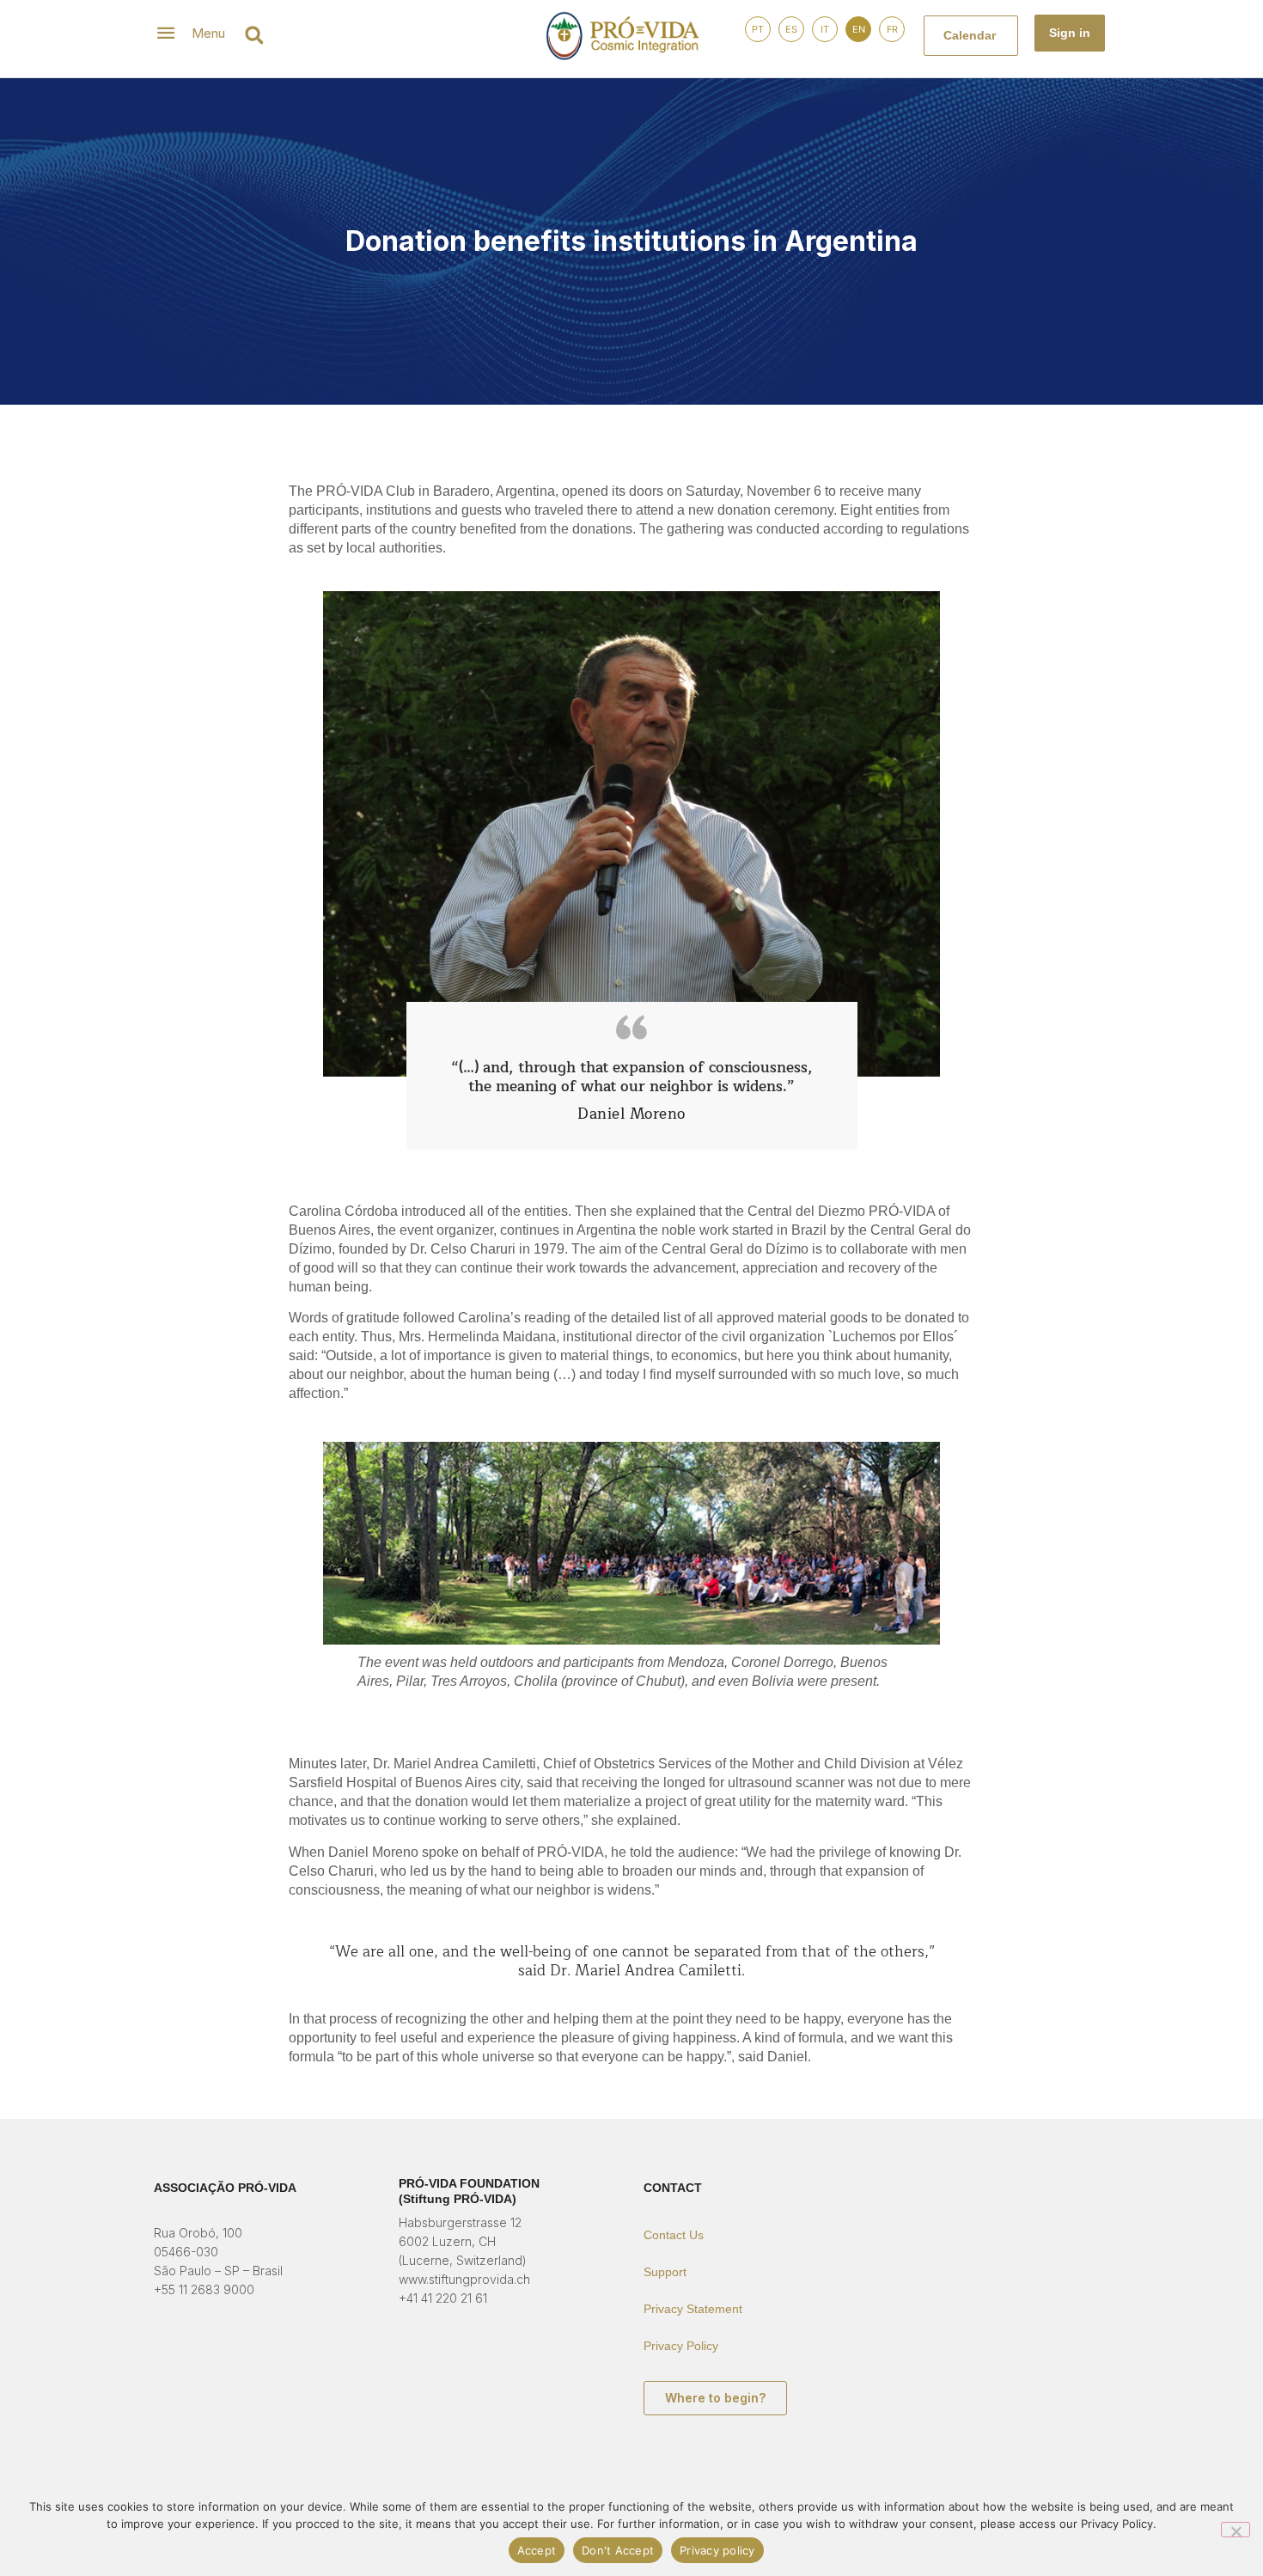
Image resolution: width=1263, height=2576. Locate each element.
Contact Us (674, 2235)
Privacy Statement (693, 2309)
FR (892, 29)
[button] (254, 35)
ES (791, 29)
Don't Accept (618, 2550)
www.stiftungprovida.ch (464, 2279)
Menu (208, 33)
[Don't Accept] (1236, 2530)
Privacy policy (717, 2550)
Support (665, 2272)
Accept (537, 2550)
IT (825, 29)
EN (859, 29)
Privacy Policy (681, 2346)
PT (758, 29)
